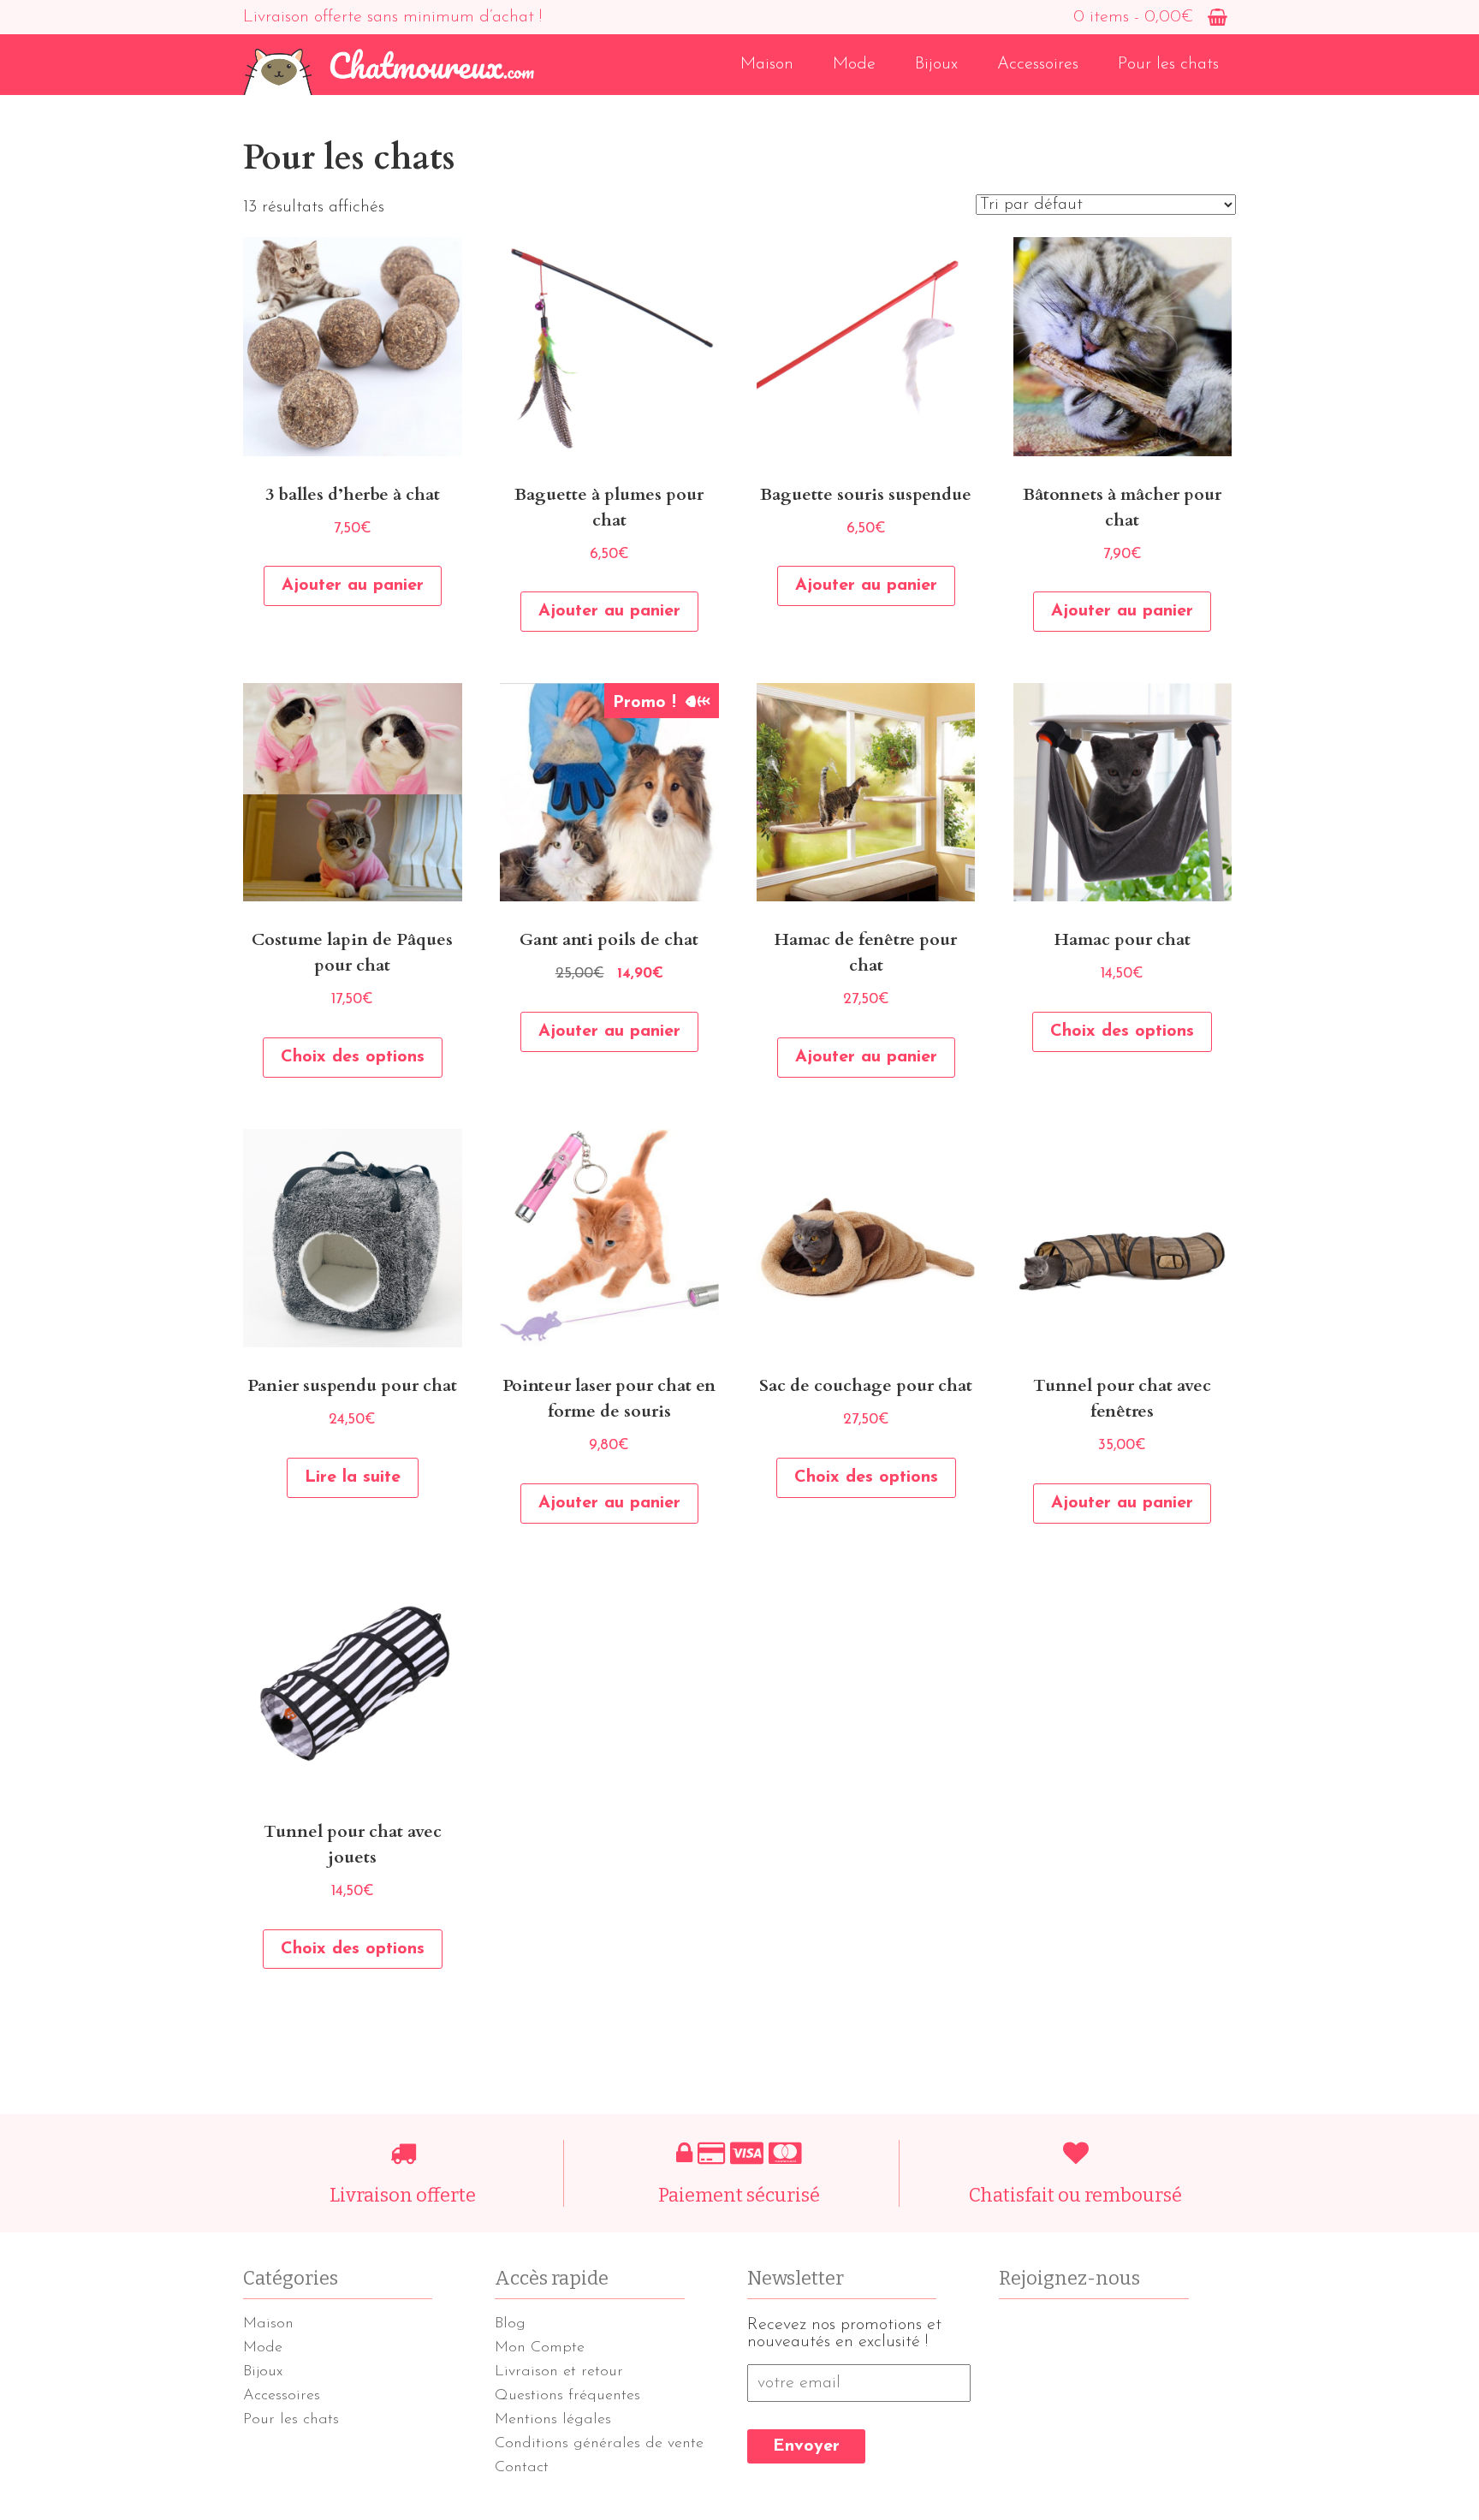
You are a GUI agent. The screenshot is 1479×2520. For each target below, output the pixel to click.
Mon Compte (540, 2348)
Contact (522, 2468)
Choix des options (353, 1057)
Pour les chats (1168, 64)
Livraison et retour (559, 2372)
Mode (854, 64)
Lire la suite (353, 1477)
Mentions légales (553, 2420)
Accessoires (1038, 64)
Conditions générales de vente (599, 2444)
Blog (510, 2324)
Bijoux (936, 64)
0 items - (1133, 17)
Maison (767, 64)
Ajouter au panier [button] (353, 585)
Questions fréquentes (567, 2396)
